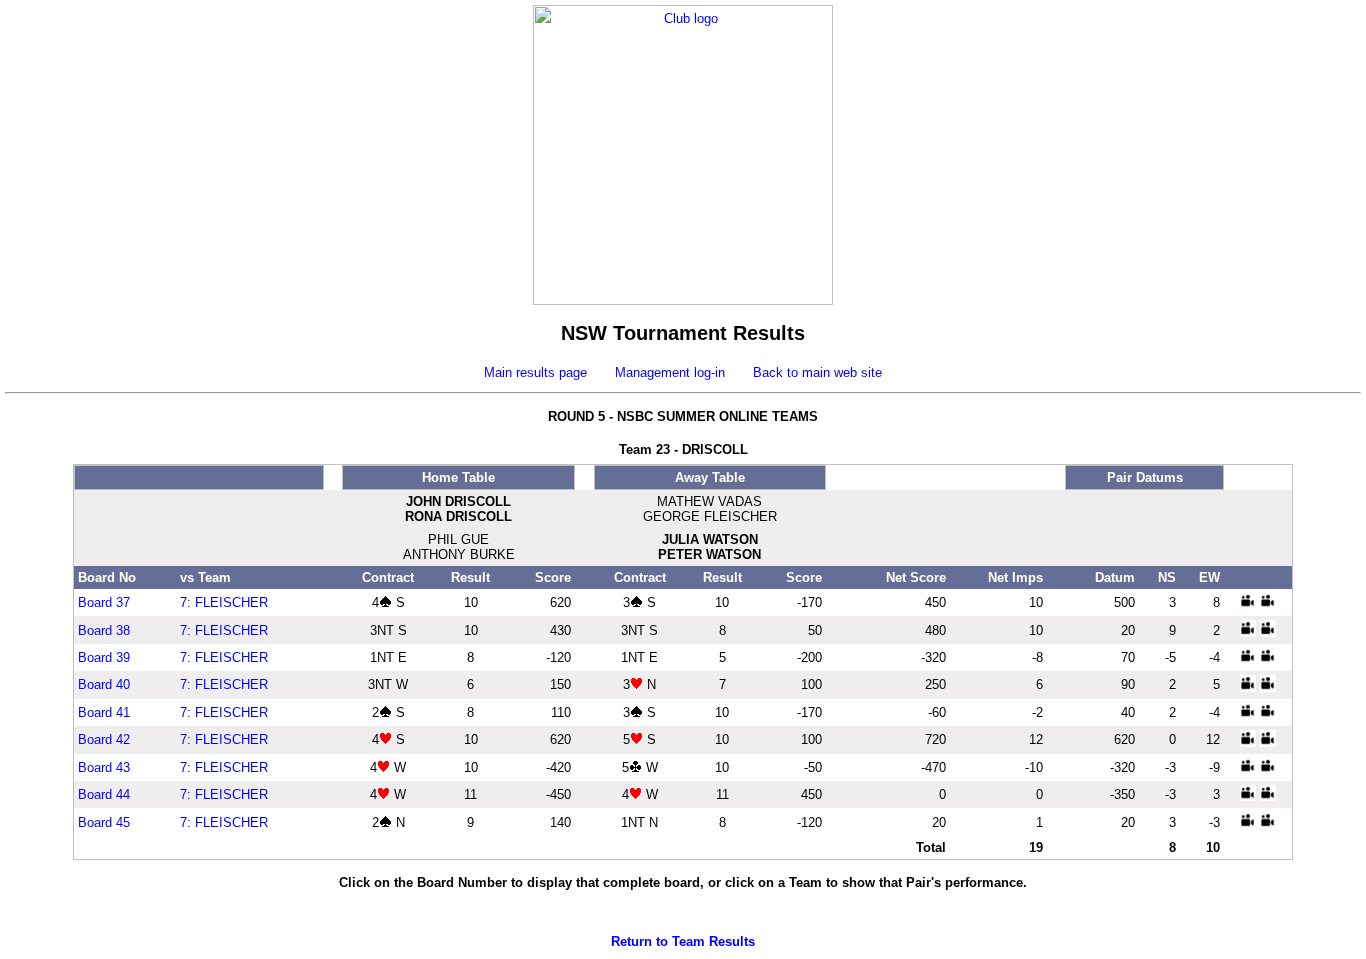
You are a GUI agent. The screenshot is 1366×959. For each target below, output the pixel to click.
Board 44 (104, 794)
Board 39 (104, 657)
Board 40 (104, 684)
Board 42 (104, 739)
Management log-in (670, 372)
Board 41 (104, 712)
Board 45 (104, 822)
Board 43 (104, 767)
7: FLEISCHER (224, 602)
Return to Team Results (683, 941)
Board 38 (104, 630)
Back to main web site (817, 372)
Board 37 (104, 602)
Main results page (535, 372)
